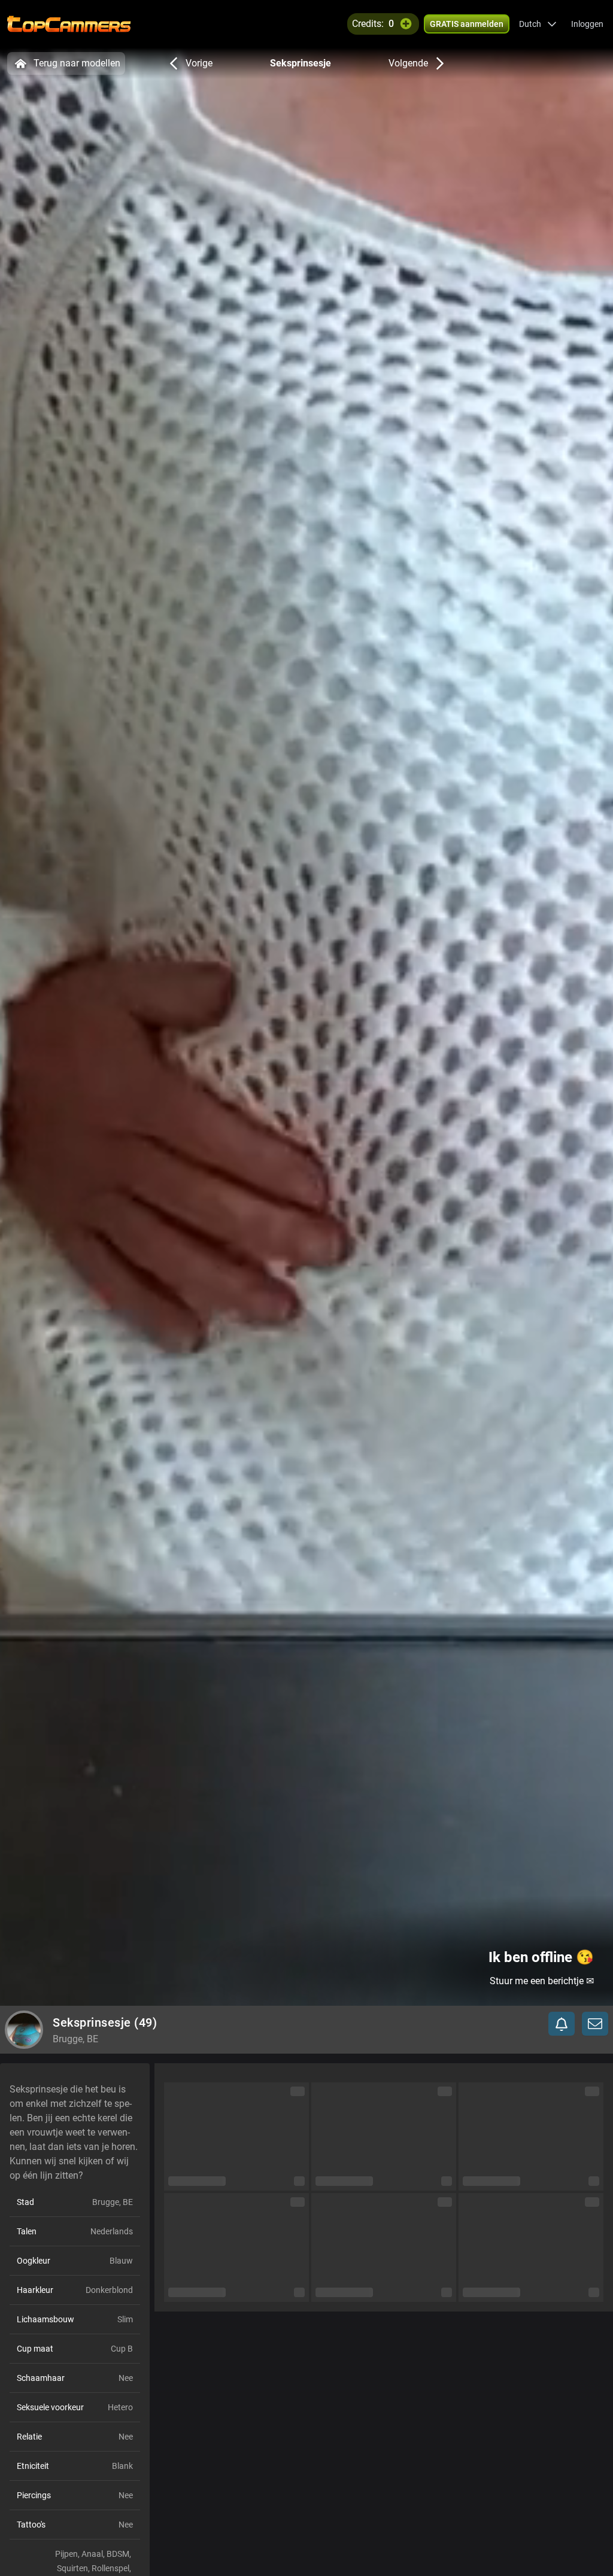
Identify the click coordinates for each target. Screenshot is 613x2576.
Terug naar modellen (77, 63)
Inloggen (587, 24)
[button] (538, 24)
